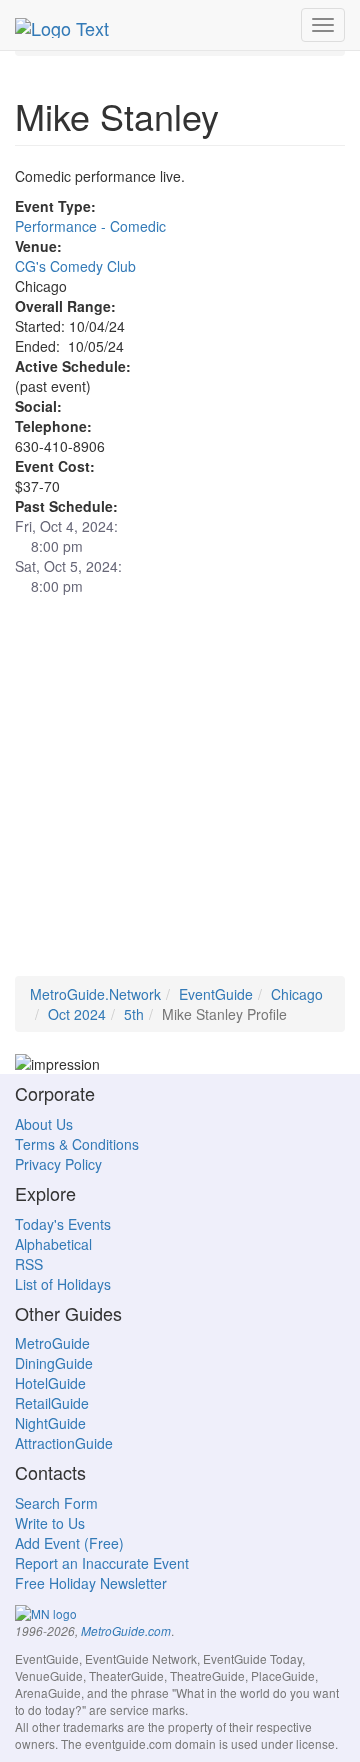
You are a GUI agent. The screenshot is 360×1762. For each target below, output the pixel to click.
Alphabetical (53, 1244)
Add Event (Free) (69, 1543)
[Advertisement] (180, 796)
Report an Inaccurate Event (102, 1563)
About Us (44, 1124)
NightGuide (50, 1423)
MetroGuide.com (126, 1631)
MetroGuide (52, 1343)
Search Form (56, 1503)
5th (134, 1014)
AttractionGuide (64, 1443)
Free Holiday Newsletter (91, 1583)
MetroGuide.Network (95, 994)
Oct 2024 (77, 1014)
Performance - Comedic (90, 226)
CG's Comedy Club (75, 266)
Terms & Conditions (77, 1144)
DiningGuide (54, 1363)
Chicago (297, 994)
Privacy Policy (58, 1164)
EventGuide (216, 994)
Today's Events (63, 1224)
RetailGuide (52, 1403)
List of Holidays (63, 1284)
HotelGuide (50, 1383)
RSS (29, 1264)
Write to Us (50, 1523)
